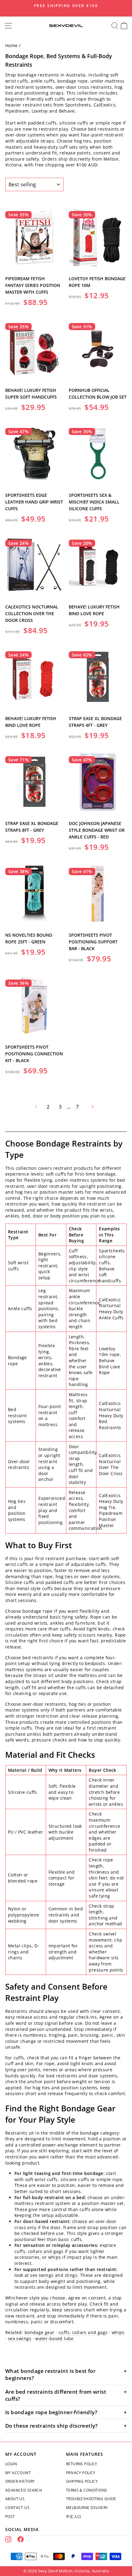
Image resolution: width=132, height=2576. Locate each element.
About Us (15, 2499)
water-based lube (54, 2338)
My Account (18, 2473)
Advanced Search (24, 2490)
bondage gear (40, 2332)
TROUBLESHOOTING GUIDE (91, 2499)
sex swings (20, 2338)
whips (55, 2257)
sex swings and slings (54, 2275)
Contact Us (17, 2508)
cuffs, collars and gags (39, 2251)
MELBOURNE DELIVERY (87, 2508)
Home (12, 45)
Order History (20, 2481)
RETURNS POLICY (82, 2464)
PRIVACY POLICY (81, 2473)
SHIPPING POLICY (82, 2481)
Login (11, 2464)
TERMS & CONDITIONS (87, 2490)
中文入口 (74, 2517)
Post (10, 2517)
